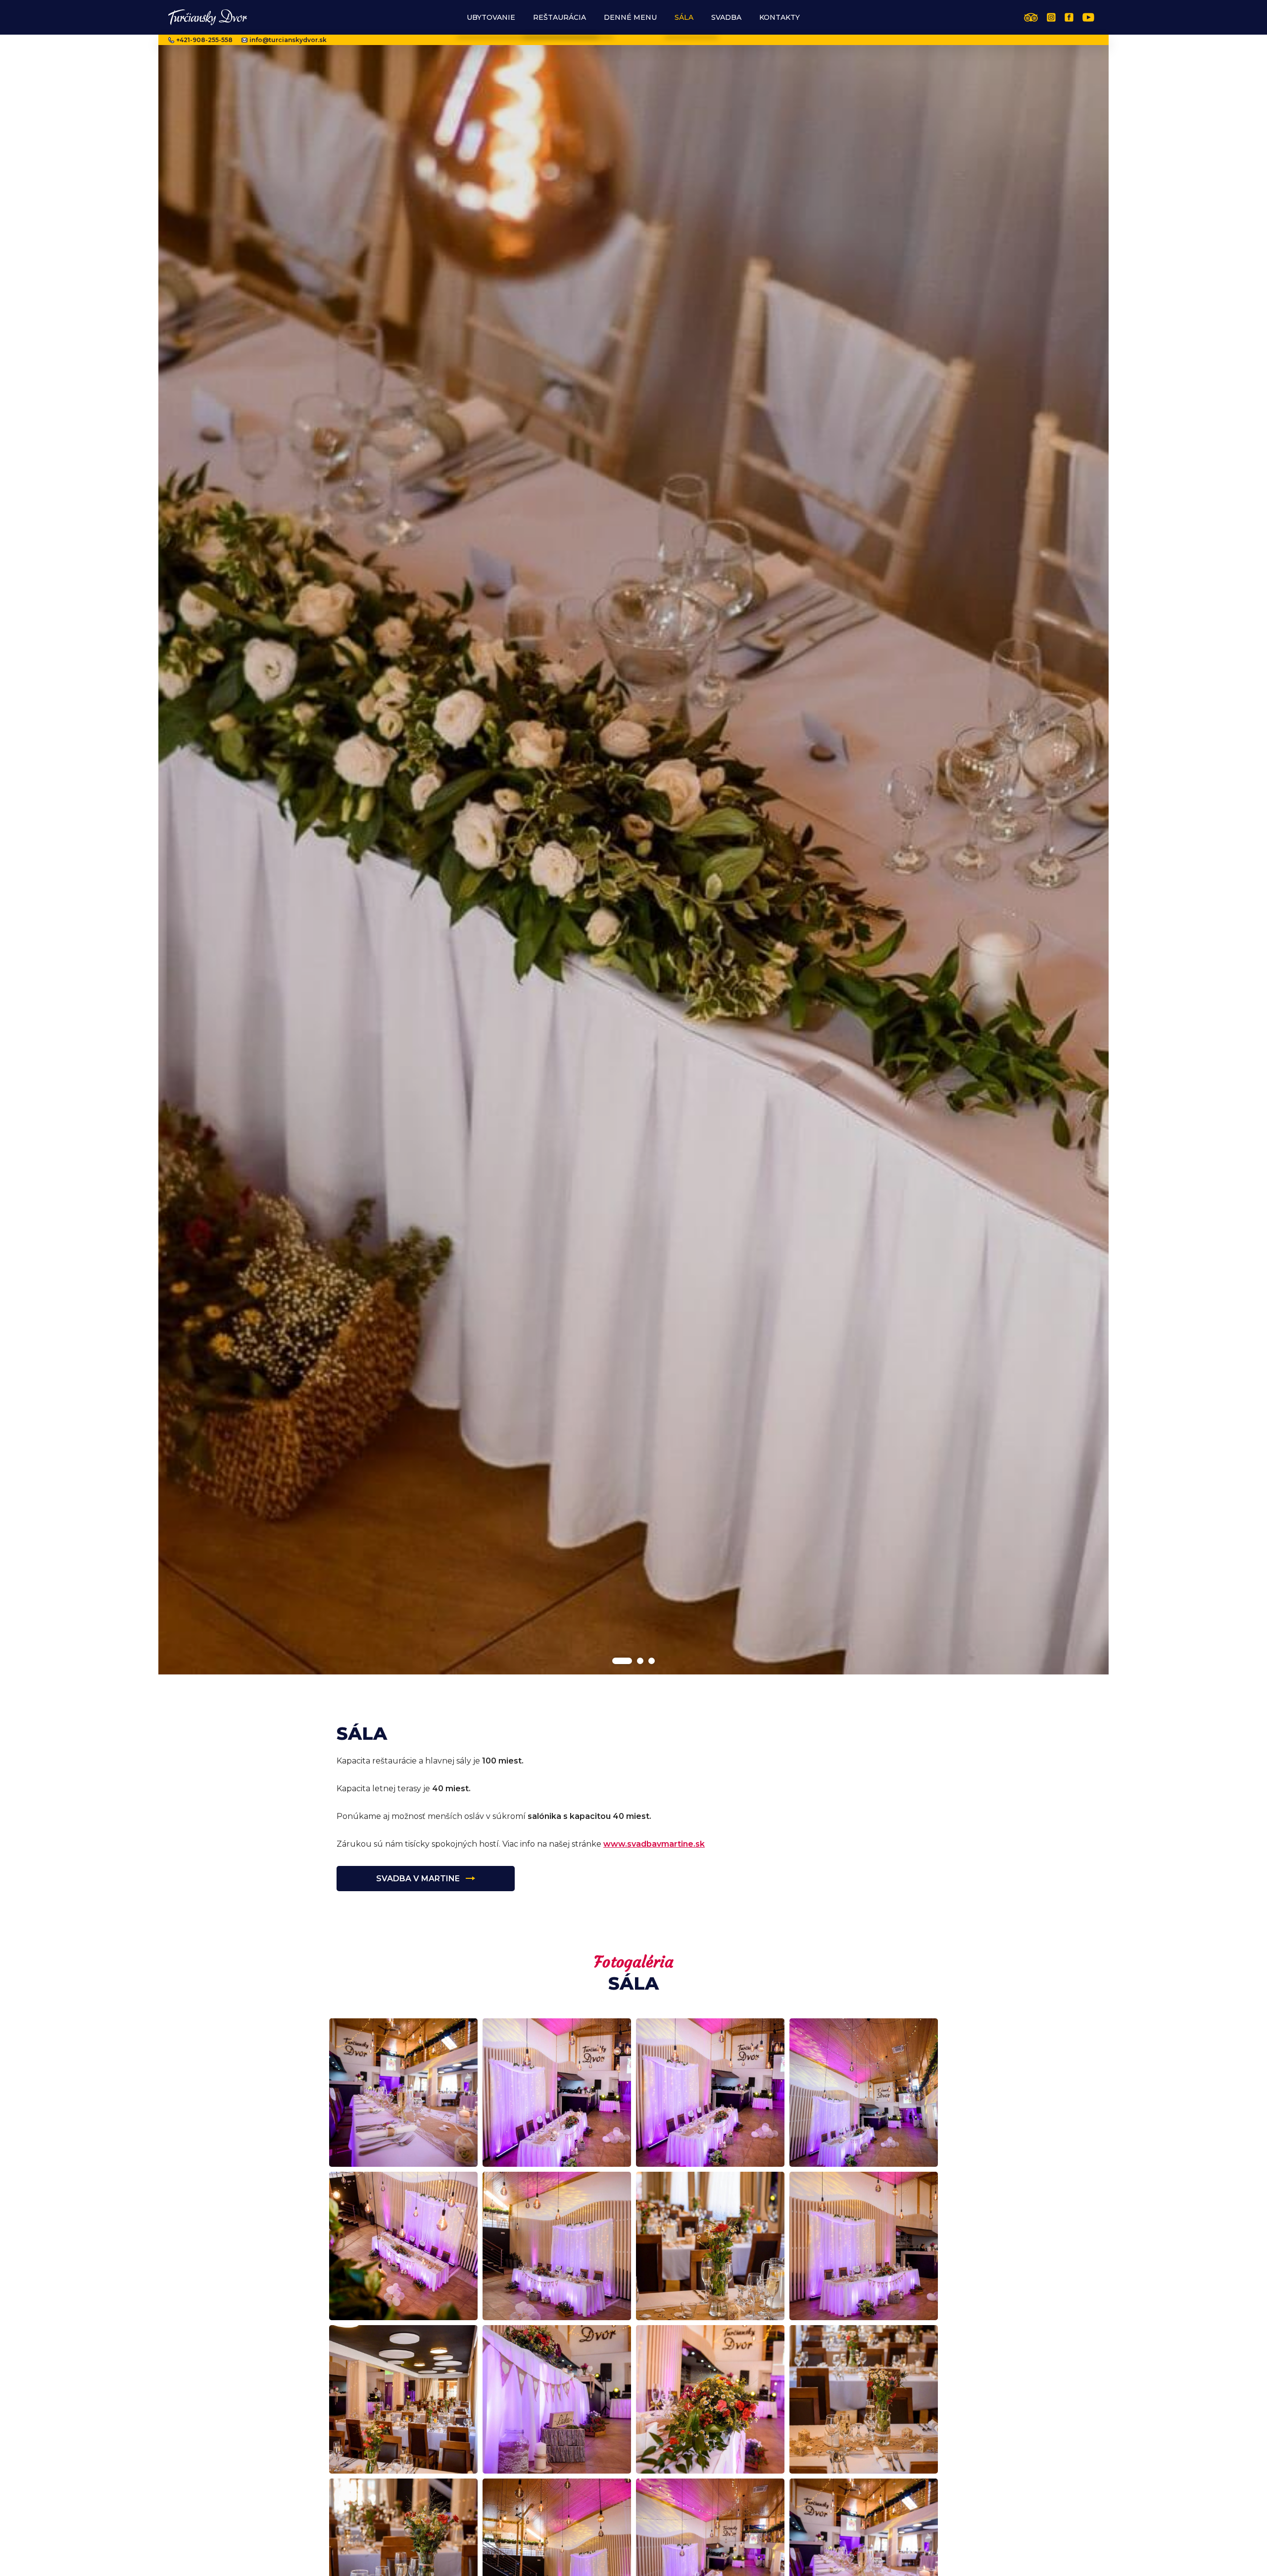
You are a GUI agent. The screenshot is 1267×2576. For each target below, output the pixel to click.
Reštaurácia (560, 17)
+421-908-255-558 (204, 40)
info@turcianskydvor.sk (288, 40)
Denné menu (630, 17)
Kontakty (780, 17)
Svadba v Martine (418, 1879)
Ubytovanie (491, 17)
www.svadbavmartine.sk (654, 1844)
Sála (684, 17)
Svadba (726, 17)
